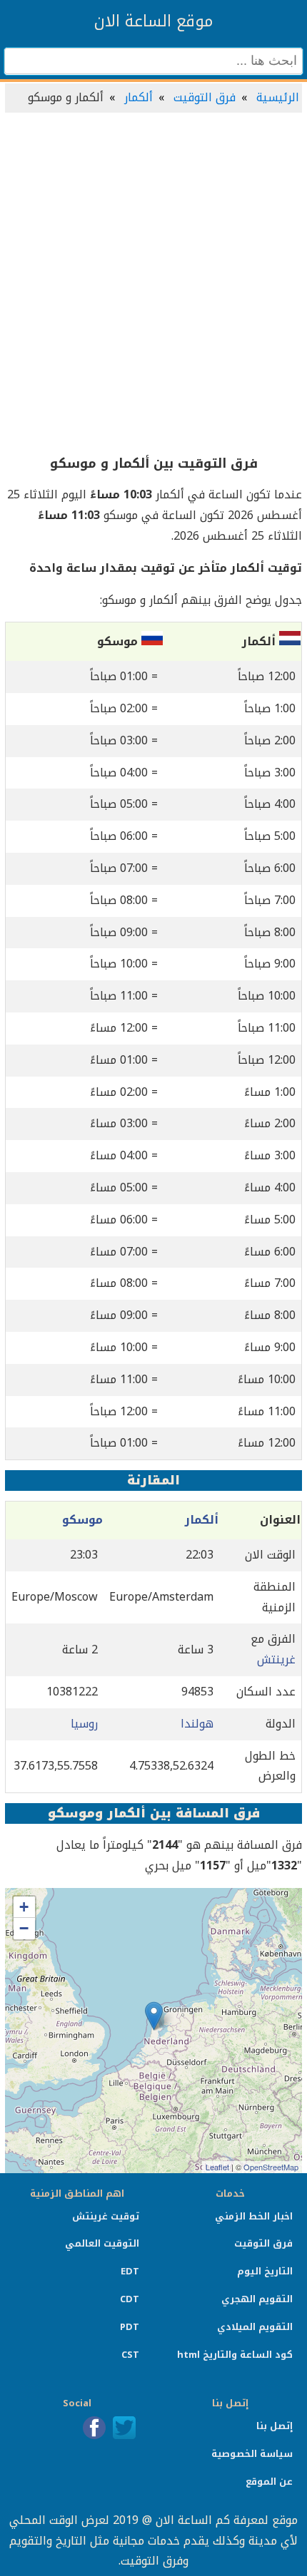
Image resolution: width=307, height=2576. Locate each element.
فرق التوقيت (205, 97)
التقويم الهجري (257, 2299)
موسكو (82, 1520)
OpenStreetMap (271, 2167)
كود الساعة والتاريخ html (235, 2355)
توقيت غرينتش (106, 2216)
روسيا (84, 1724)
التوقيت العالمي (102, 2243)
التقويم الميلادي (255, 2327)
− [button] (24, 1928)
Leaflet (217, 2167)
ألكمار (139, 97)
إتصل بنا (275, 2426)
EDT (130, 2271)
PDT (130, 2327)
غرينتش (276, 1659)
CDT (130, 2299)
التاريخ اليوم (265, 2271)
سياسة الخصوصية (252, 2454)
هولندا (197, 1724)
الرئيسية (278, 97)
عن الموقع (269, 2482)
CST (130, 2355)
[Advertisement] (153, 284)
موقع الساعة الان (153, 21)
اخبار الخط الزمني (254, 2216)
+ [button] (24, 1907)
